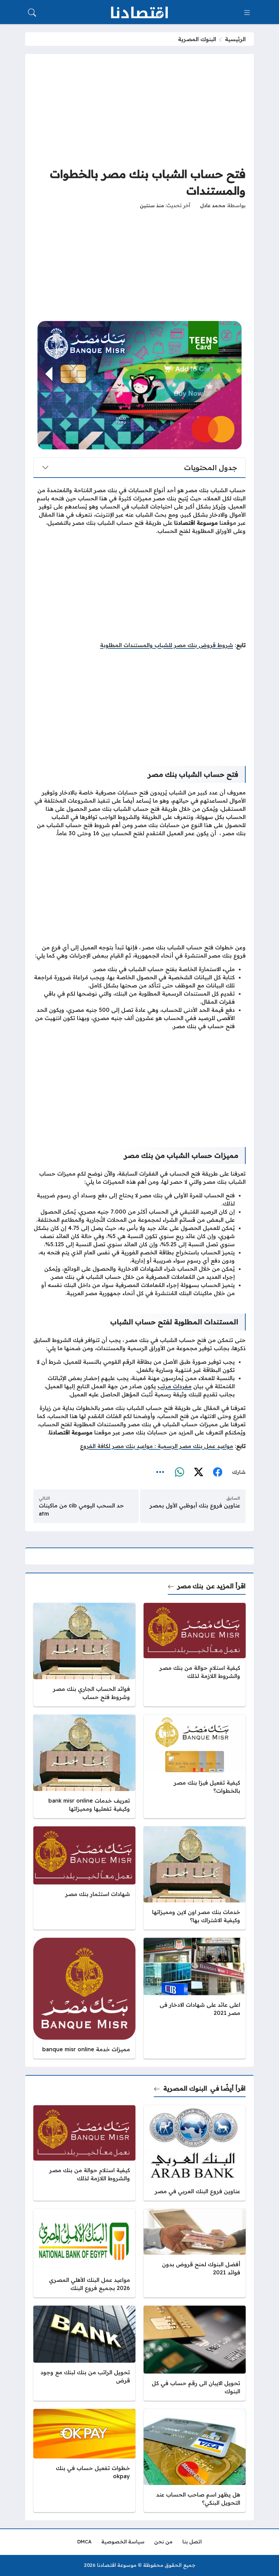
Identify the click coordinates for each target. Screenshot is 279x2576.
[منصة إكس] (198, 1472)
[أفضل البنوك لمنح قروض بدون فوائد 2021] (195, 2253)
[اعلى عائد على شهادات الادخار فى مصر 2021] (195, 1998)
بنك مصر (190, 1586)
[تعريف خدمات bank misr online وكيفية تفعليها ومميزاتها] (84, 1766)
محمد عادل (213, 205)
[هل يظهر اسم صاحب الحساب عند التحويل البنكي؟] (195, 2461)
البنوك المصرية (197, 39)
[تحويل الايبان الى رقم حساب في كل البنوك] (195, 2353)
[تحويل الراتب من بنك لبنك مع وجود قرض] (84, 2353)
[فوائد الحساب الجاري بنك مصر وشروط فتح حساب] (84, 1655)
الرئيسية (235, 39)
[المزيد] (160, 1472)
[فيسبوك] (217, 1472)
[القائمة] (247, 13)
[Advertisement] (139, 110)
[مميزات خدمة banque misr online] (84, 1998)
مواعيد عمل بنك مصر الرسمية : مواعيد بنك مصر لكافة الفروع (157, 1446)
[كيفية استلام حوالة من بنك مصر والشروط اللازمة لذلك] (195, 1655)
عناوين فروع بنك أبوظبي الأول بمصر (195, 1505)
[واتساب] (179, 1472)
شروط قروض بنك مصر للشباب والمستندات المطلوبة (167, 645)
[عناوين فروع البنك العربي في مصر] (195, 2153)
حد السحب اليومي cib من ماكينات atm (81, 1509)
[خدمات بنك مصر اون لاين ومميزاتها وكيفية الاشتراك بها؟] (195, 1878)
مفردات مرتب (175, 1386)
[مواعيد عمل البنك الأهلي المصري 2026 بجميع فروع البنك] (84, 2253)
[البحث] (32, 13)
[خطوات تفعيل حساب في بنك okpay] (84, 2461)
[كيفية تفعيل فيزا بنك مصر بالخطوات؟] (195, 1766)
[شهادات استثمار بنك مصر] (84, 1878)
